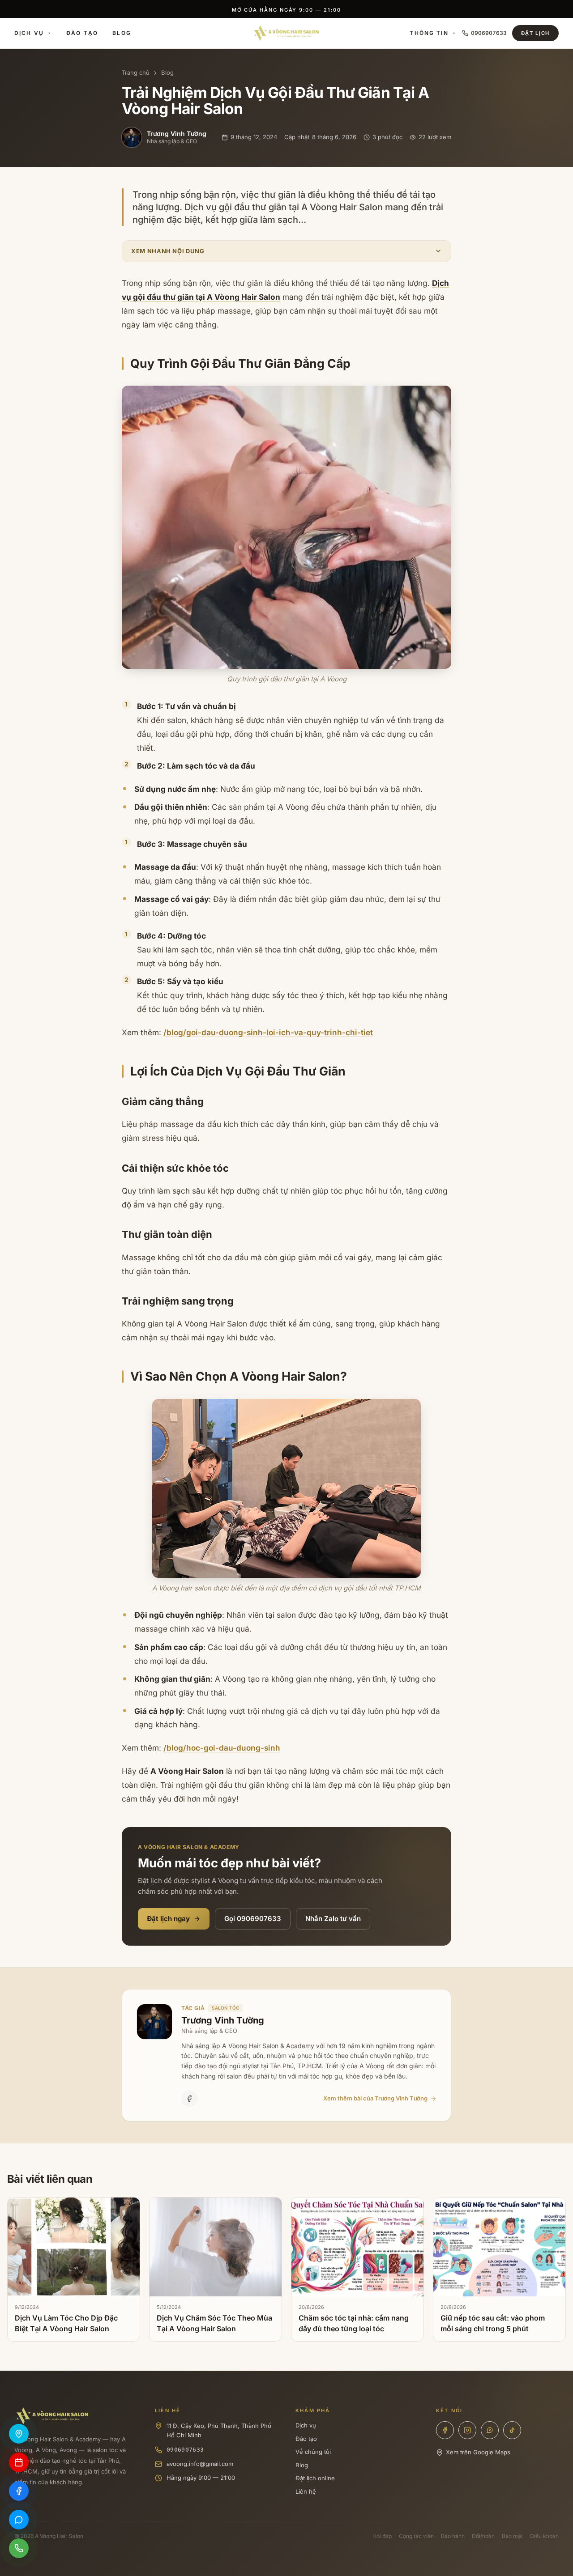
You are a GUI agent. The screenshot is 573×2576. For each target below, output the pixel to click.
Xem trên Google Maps (478, 2452)
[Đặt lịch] (19, 2462)
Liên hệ (306, 2491)
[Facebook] (189, 2099)
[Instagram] (467, 2430)
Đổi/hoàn (483, 2536)
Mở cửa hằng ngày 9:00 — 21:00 (286, 12)
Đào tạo (82, 33)
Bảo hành (453, 2536)
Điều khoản (544, 2536)
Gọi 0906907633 (253, 1919)
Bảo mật (512, 2536)
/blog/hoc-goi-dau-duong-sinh (222, 1748)
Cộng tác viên (416, 2536)
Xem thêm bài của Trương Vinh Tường (375, 2098)
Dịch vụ (29, 33)
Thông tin (429, 33)
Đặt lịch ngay (168, 1919)
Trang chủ (136, 72)
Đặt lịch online (315, 2478)
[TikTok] (512, 2430)
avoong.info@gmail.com (200, 2464)
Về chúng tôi (313, 2452)
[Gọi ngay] (19, 2548)
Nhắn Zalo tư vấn (333, 1919)
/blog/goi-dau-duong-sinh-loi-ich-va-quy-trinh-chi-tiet (268, 1032)
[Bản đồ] (19, 2434)
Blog (122, 33)
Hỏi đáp (382, 2536)
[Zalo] (490, 2430)
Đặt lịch (535, 33)
